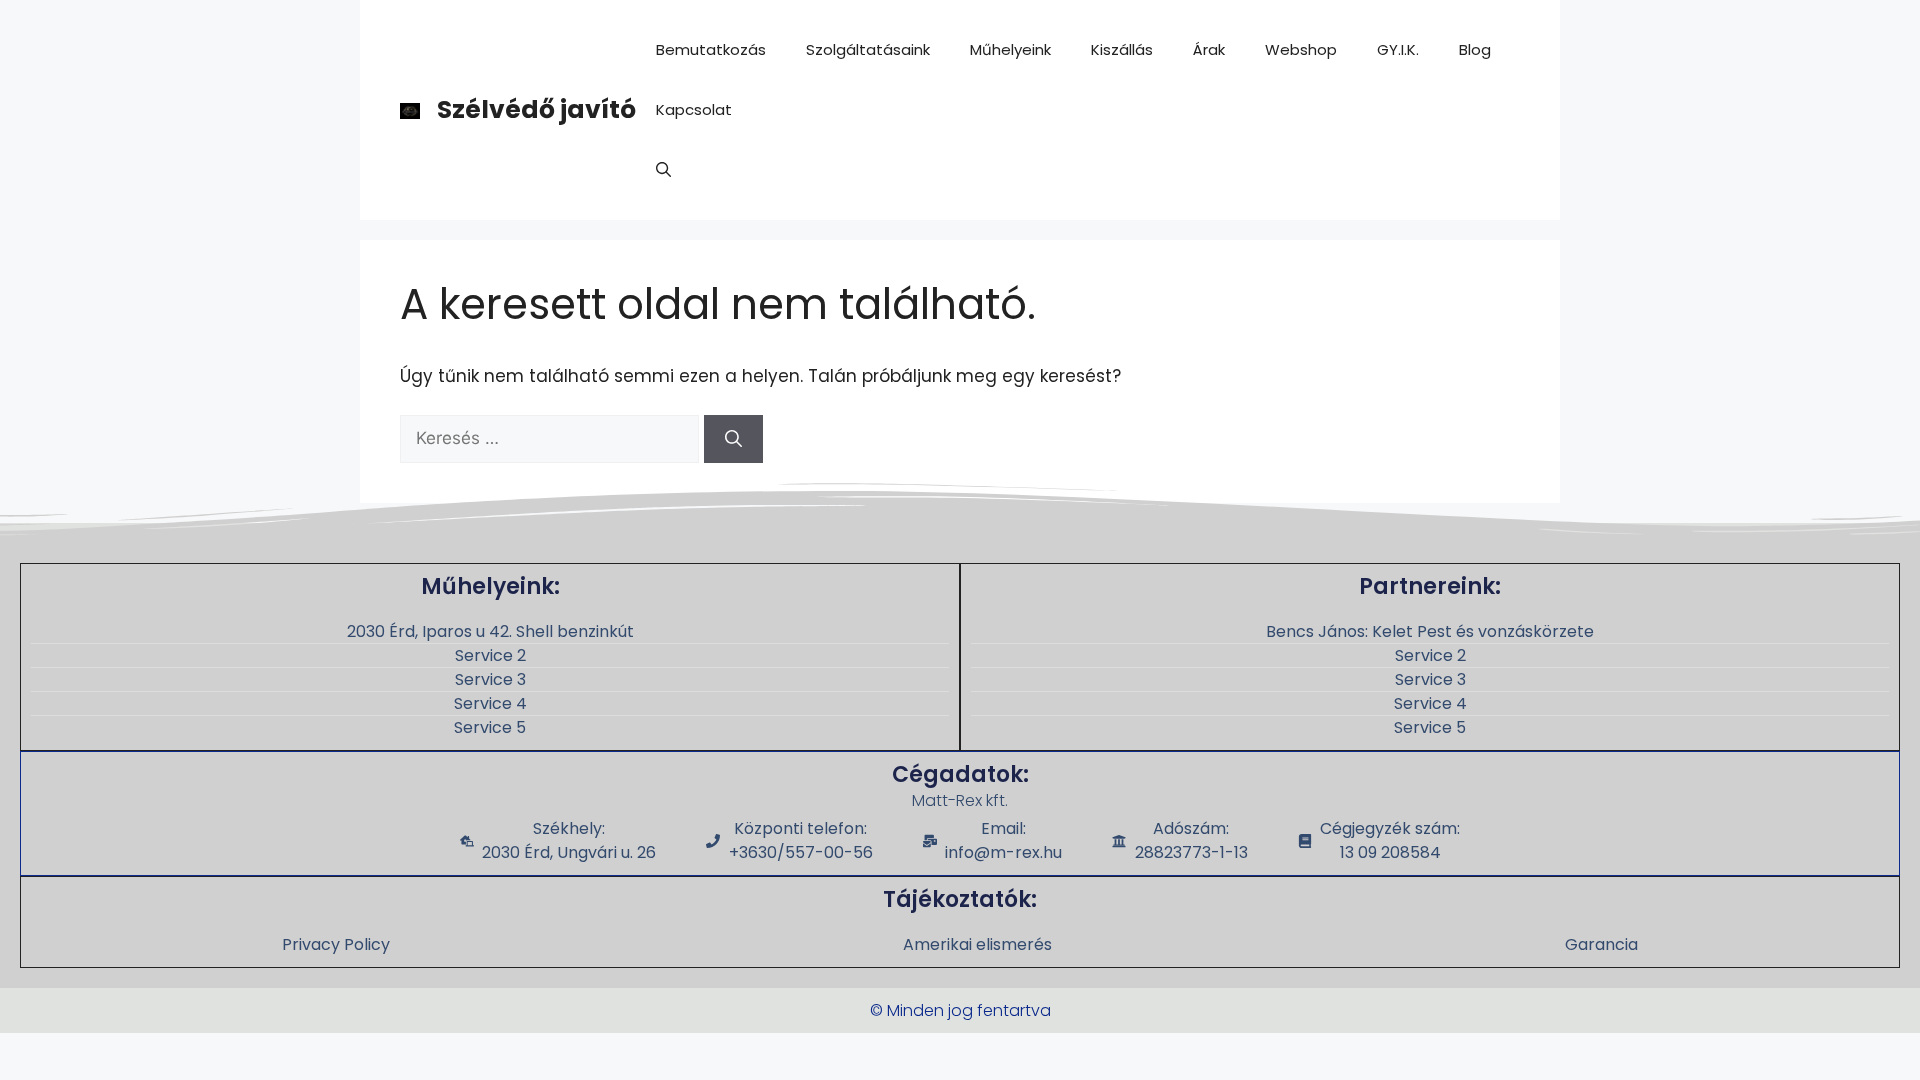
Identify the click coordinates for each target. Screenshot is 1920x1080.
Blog (1475, 49)
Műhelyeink (1010, 49)
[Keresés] (733, 439)
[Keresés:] (552, 438)
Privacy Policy (336, 944)
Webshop (1301, 49)
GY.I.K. (1398, 49)
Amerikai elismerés (977, 944)
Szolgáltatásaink (868, 49)
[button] (663, 170)
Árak (1209, 49)
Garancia (1601, 944)
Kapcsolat (694, 109)
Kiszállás (1122, 49)
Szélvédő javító (536, 109)
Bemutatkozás (711, 49)
